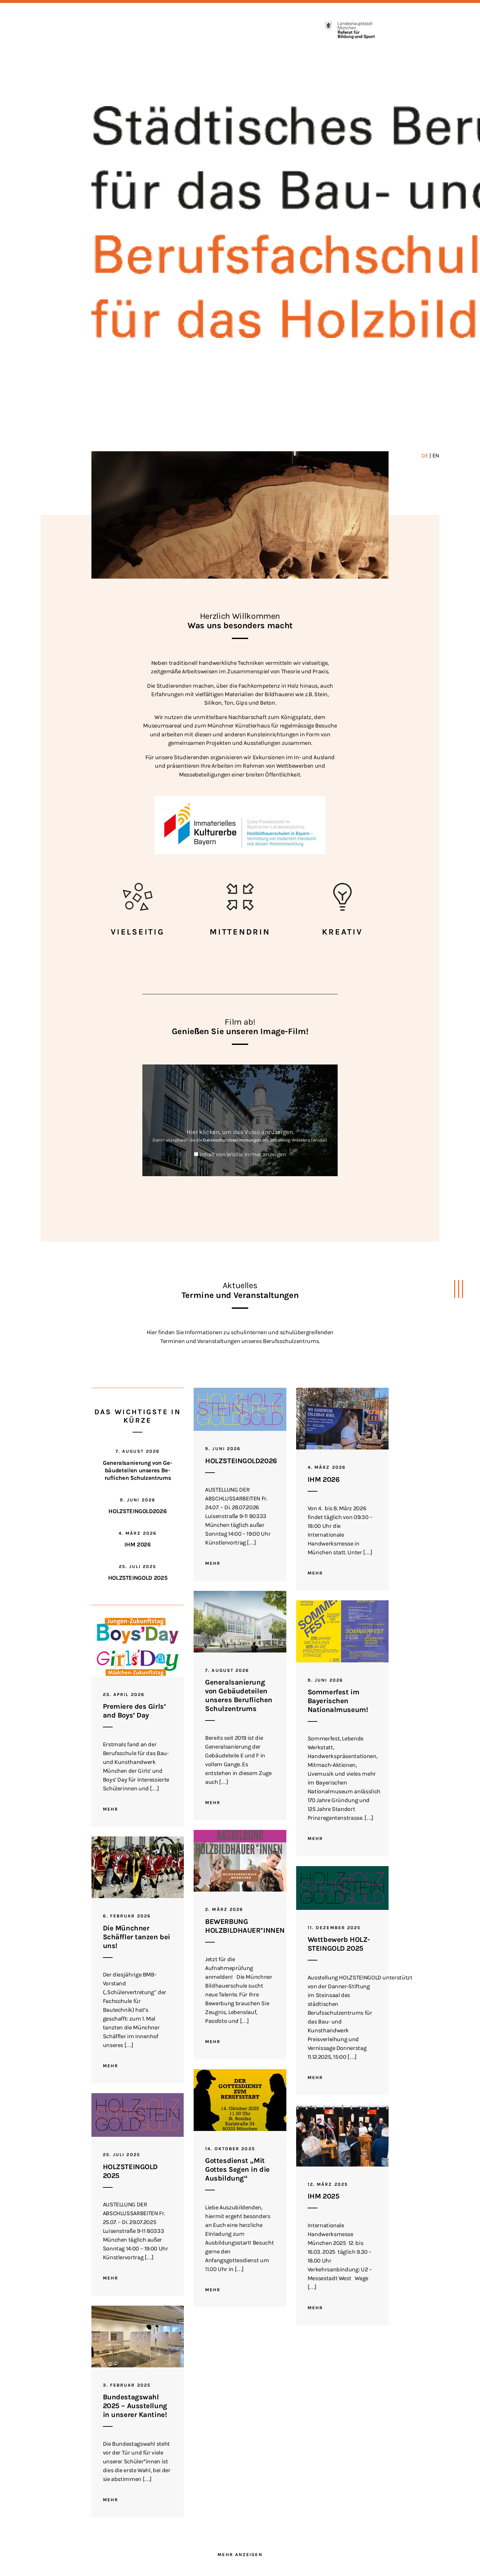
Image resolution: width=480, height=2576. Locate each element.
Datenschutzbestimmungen (232, 1140)
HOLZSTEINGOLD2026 (137, 1511)
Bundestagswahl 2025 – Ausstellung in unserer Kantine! (135, 2406)
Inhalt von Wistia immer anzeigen (243, 1154)
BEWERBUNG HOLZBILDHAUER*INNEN (245, 1926)
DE (425, 456)
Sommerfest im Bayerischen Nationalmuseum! (338, 1701)
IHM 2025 (323, 2196)
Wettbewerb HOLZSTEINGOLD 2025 (339, 1944)
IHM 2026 (137, 1544)
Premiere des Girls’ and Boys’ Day (134, 1711)
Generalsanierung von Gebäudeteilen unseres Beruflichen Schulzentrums (138, 1471)
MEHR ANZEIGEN (240, 2555)
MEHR (213, 1563)
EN (436, 456)
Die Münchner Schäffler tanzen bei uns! (136, 1937)
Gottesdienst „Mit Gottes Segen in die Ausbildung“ (237, 2169)
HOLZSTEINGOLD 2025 (138, 1578)
